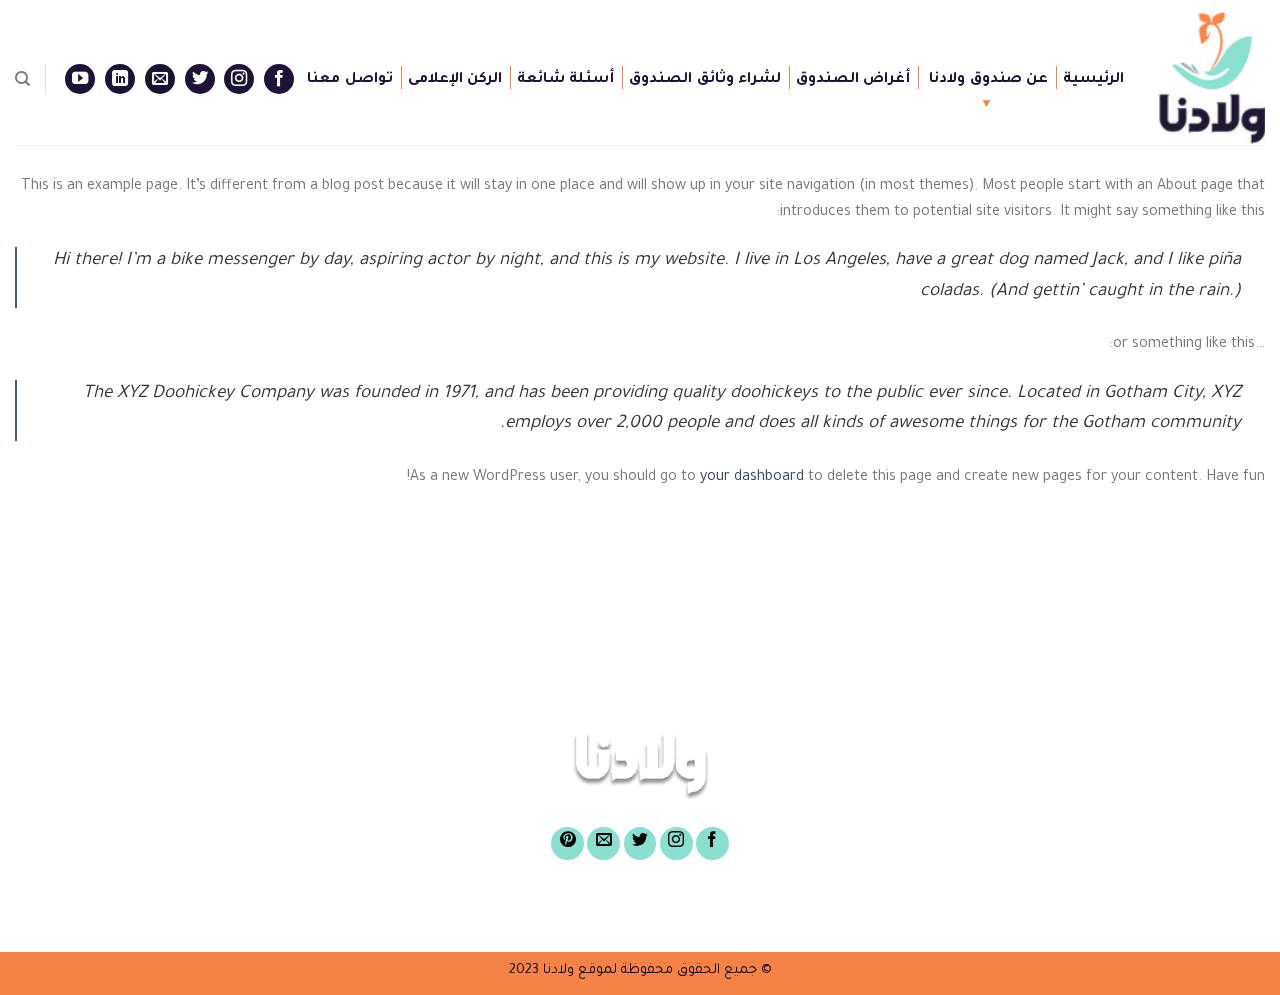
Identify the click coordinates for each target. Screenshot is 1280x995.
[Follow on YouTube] (80, 79)
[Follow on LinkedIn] (120, 79)
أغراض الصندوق (853, 80)
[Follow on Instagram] (239, 79)
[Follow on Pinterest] (567, 843)
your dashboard (752, 478)
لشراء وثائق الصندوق (705, 80)
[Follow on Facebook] (279, 79)
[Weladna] (1209, 79)
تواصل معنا (349, 80)
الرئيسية (1093, 80)
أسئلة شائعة (565, 80)
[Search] (22, 79)
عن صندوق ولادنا (988, 80)
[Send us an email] (160, 79)
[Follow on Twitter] (200, 79)
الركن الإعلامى (455, 80)
